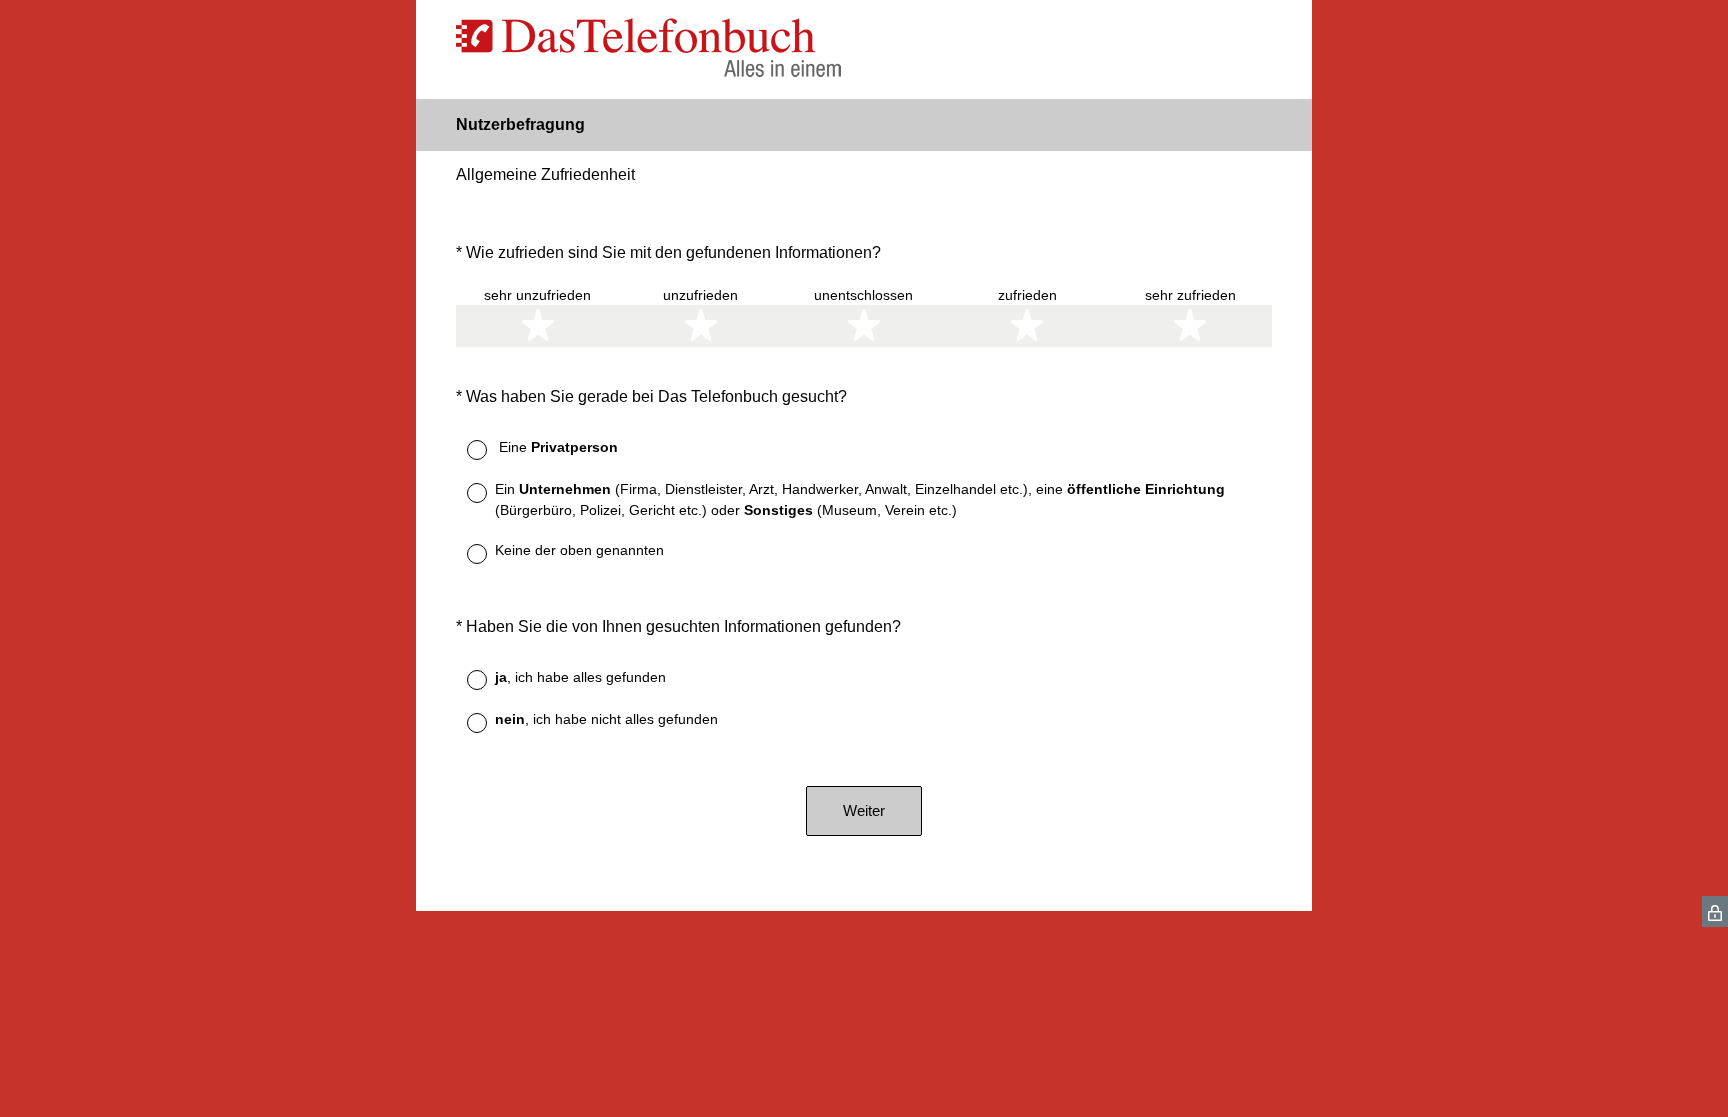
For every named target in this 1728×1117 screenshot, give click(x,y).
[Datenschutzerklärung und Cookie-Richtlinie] (1715, 911)
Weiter (864, 810)
